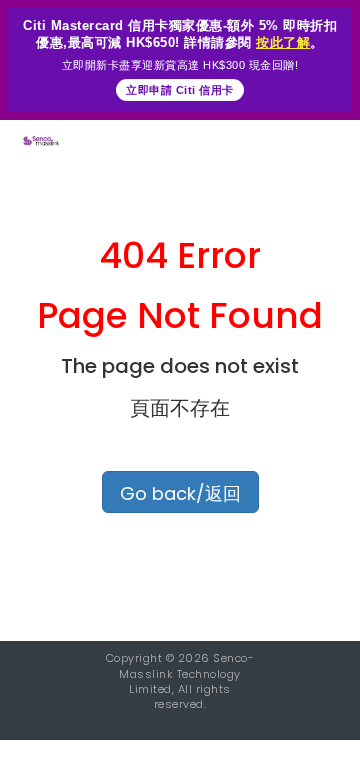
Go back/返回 (180, 493)
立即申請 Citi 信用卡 (180, 90)
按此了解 (283, 42)
